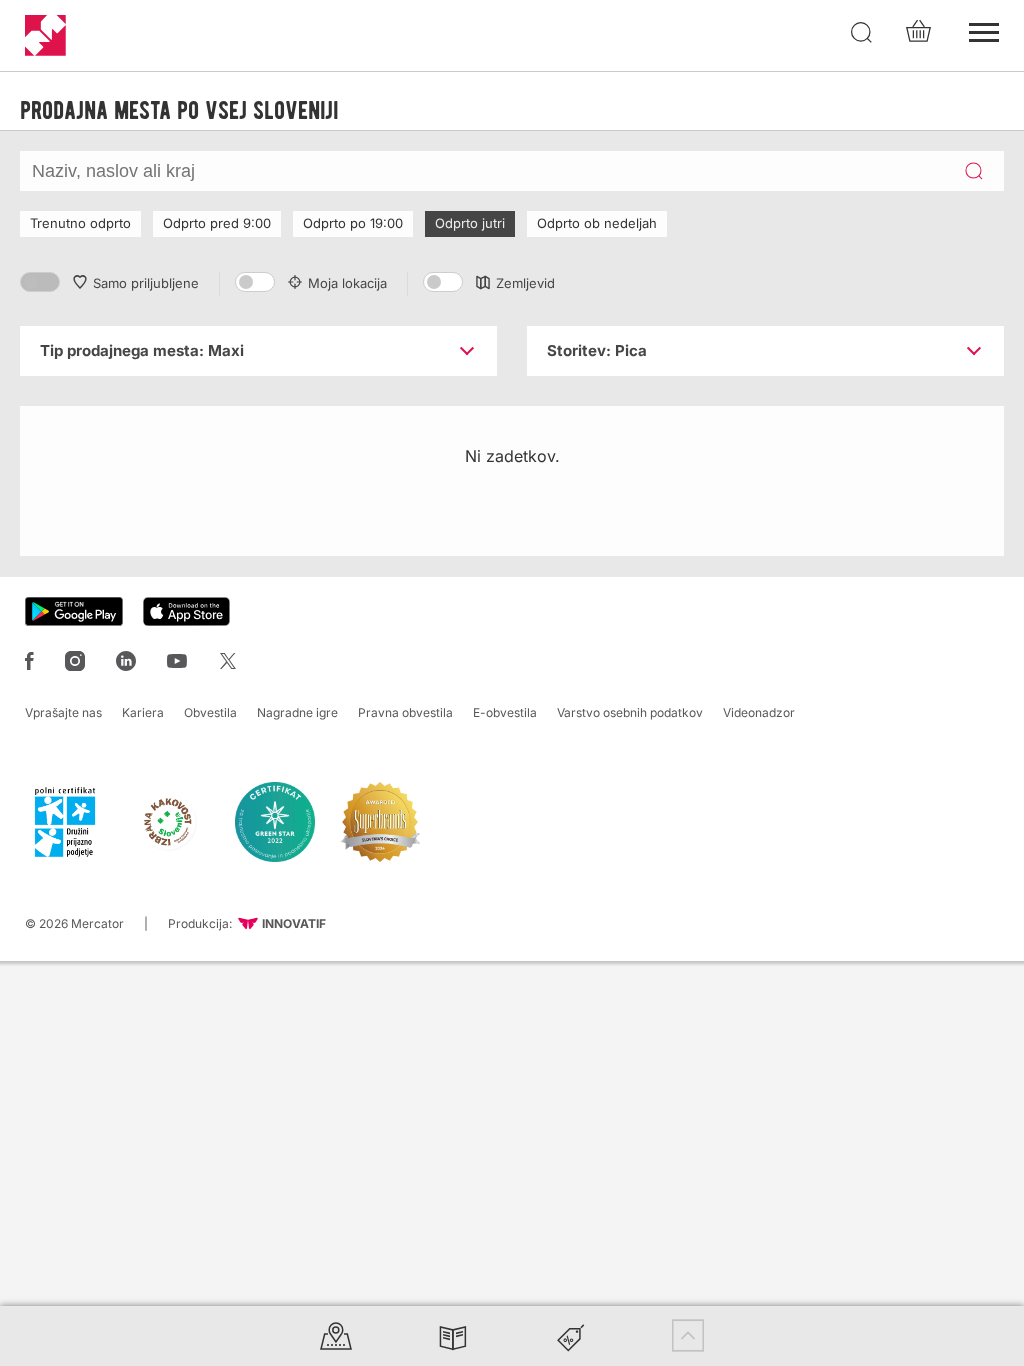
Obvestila (210, 712)
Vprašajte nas (63, 712)
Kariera (143, 712)
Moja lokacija (347, 283)
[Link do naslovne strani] (45, 35)
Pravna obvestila (405, 712)
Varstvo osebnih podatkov (630, 712)
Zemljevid (525, 283)
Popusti (571, 1335)
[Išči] (862, 33)
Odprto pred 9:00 (217, 223)
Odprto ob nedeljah (597, 223)
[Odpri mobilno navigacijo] (984, 30)
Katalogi (453, 1335)
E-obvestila (505, 712)
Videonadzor (759, 712)
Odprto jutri (470, 223)
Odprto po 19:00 (353, 223)
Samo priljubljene (146, 283)
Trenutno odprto (80, 223)
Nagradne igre (297, 712)
